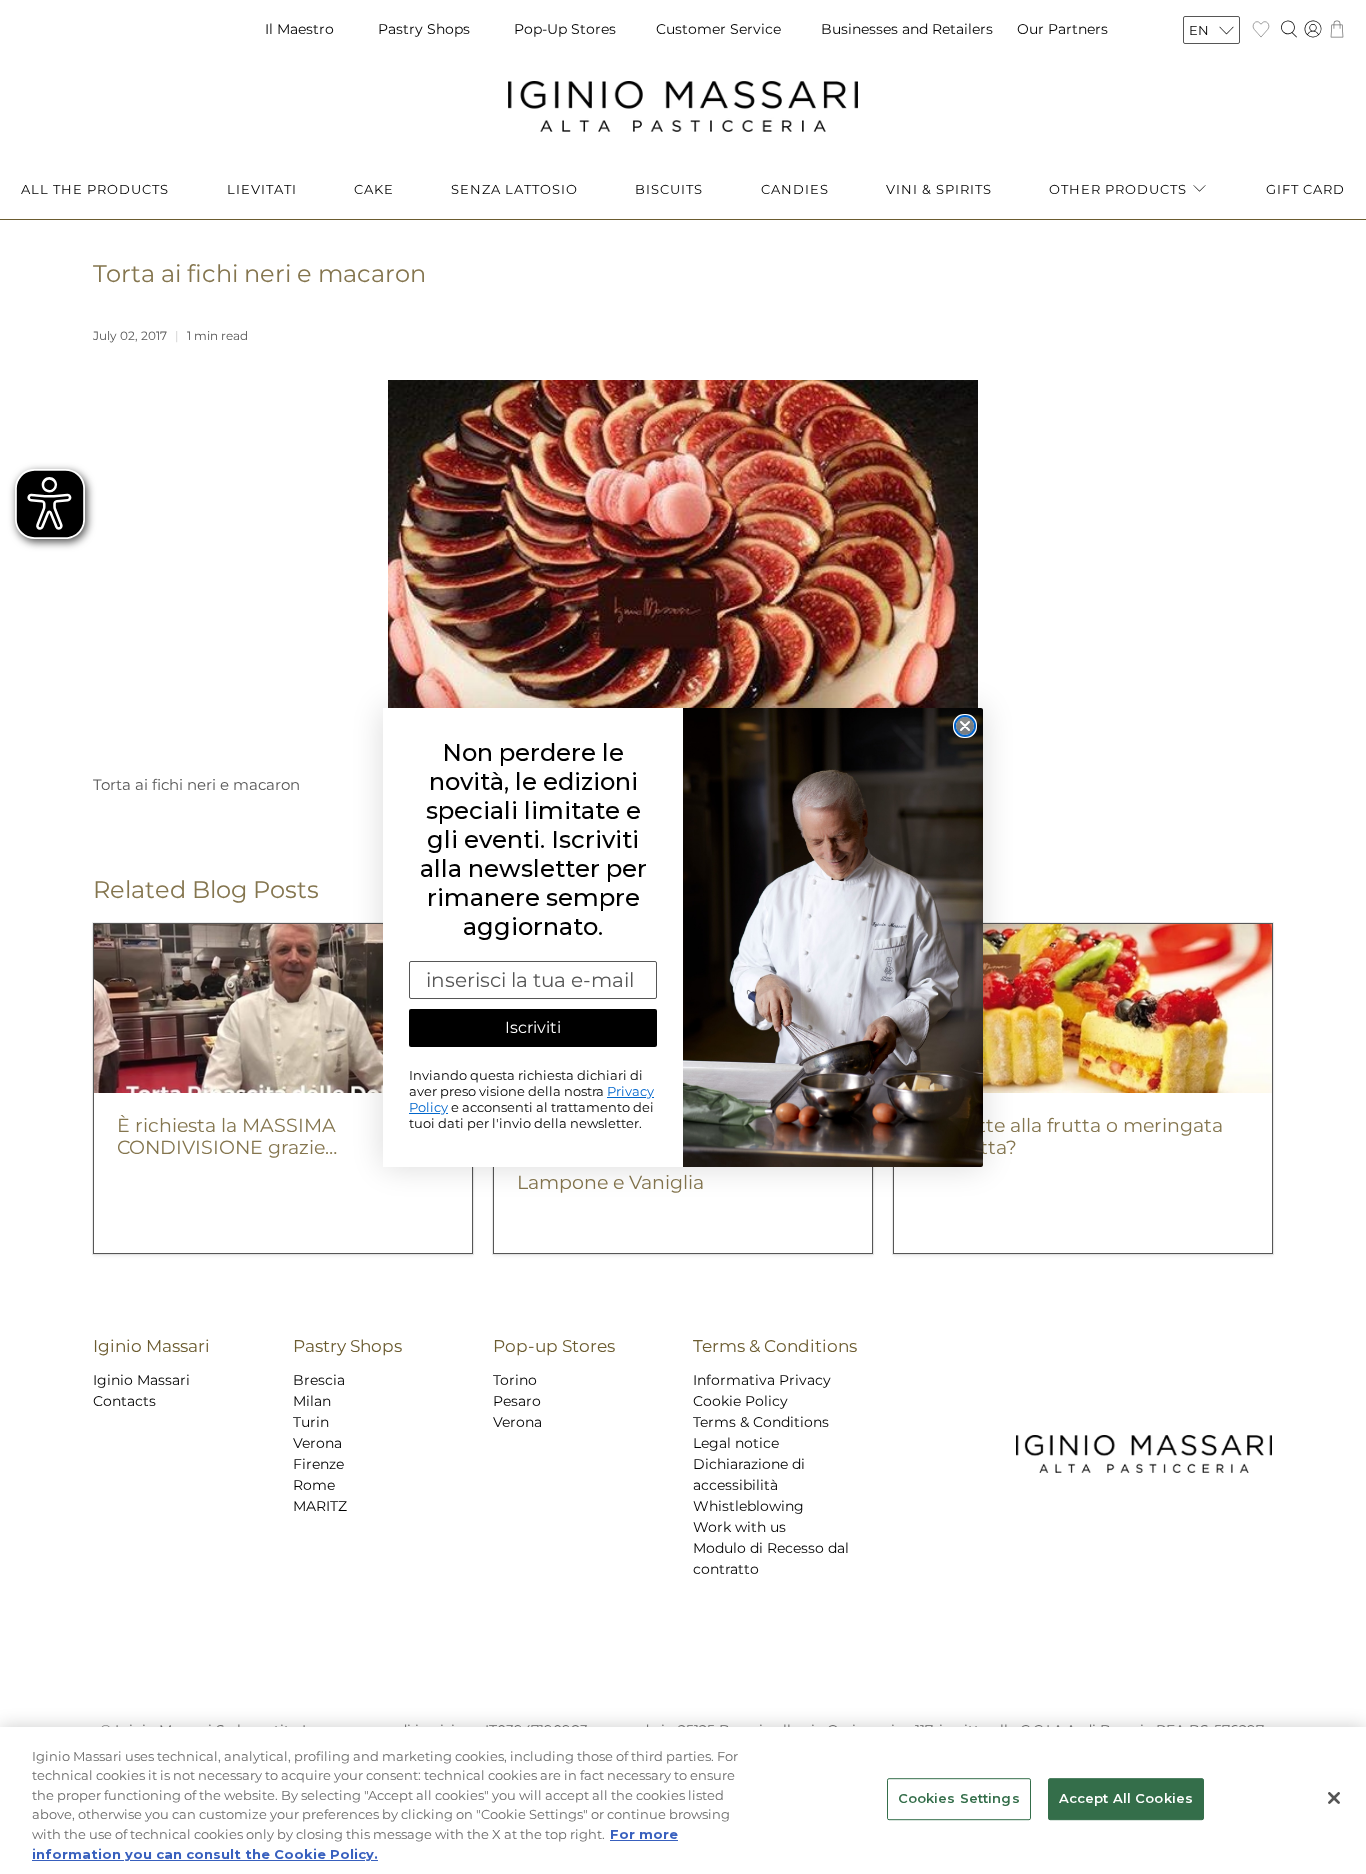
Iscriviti (533, 1027)
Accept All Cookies (1126, 1799)
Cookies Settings (959, 1799)
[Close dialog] (965, 726)
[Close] (1334, 1798)
